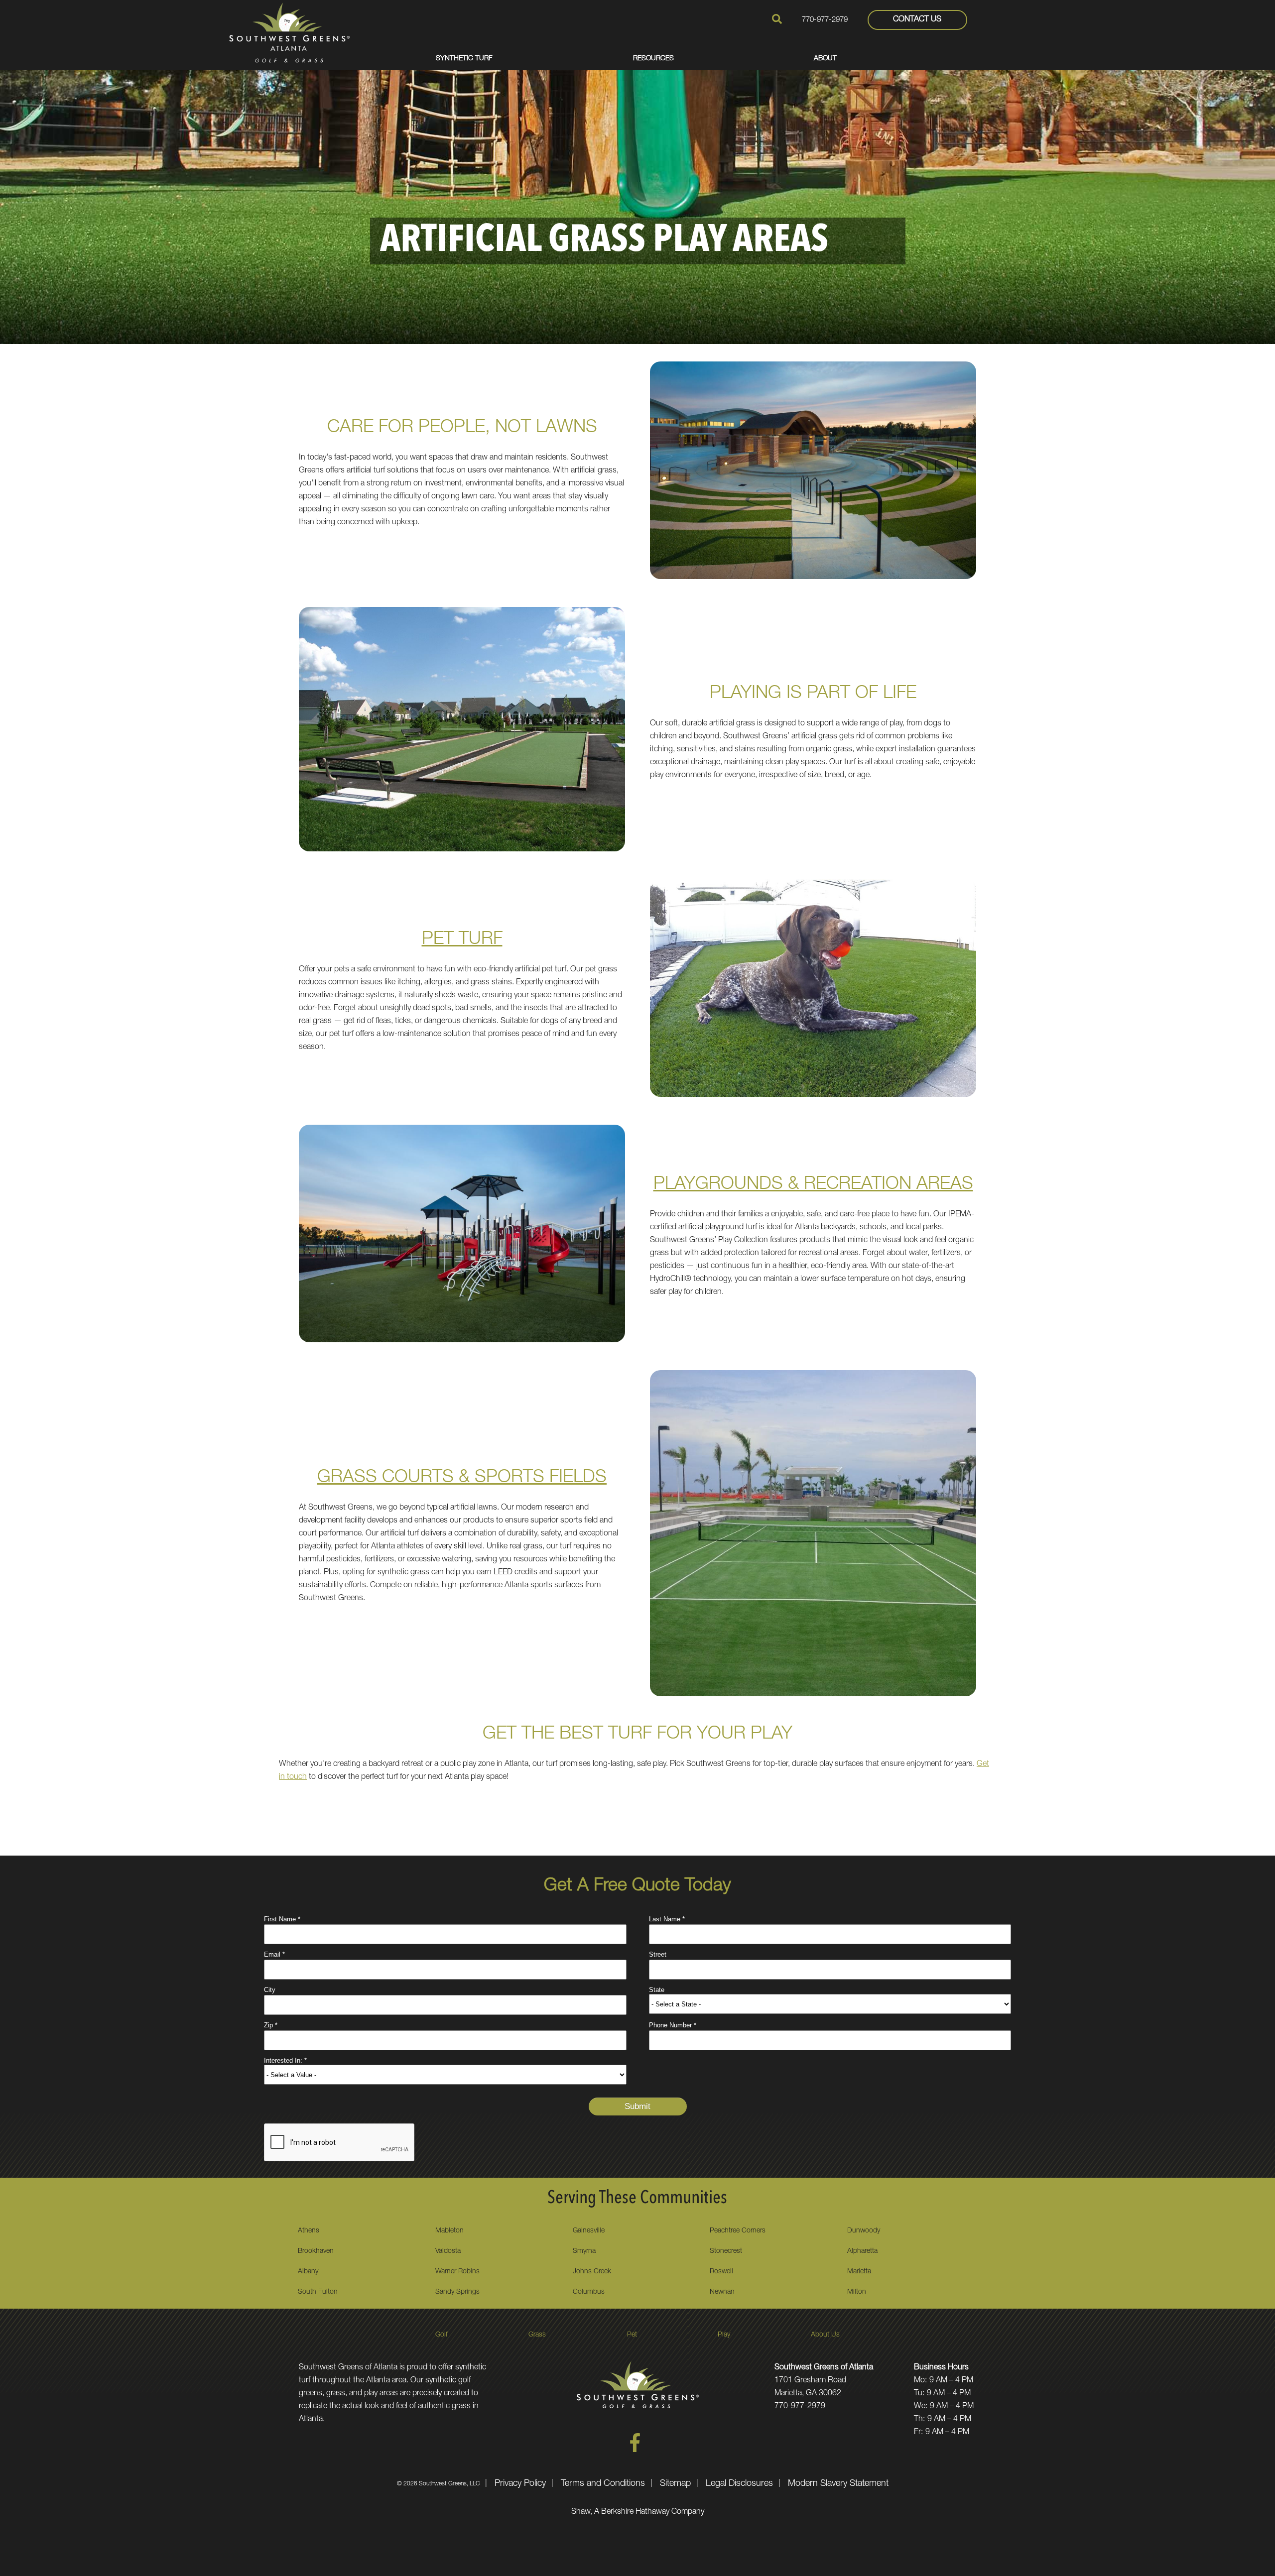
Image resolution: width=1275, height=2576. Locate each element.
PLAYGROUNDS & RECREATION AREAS (813, 1185)
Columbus (589, 2292)
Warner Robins (457, 2272)
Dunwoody (864, 2231)
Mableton (449, 2231)
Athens (309, 2231)
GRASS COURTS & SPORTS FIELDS (462, 1478)
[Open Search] (777, 19)
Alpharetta (862, 2251)
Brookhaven (316, 2251)
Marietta (859, 2272)
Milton (857, 2292)
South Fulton (318, 2292)
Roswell (721, 2272)
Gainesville (589, 2231)
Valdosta (448, 2251)
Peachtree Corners (738, 2231)
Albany (308, 2272)
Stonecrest (726, 2251)
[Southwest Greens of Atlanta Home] (289, 32)
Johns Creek (592, 2272)
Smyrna (584, 2251)
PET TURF (462, 940)
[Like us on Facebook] (635, 2451)
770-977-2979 (825, 20)
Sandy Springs (457, 2292)
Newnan (722, 2292)
